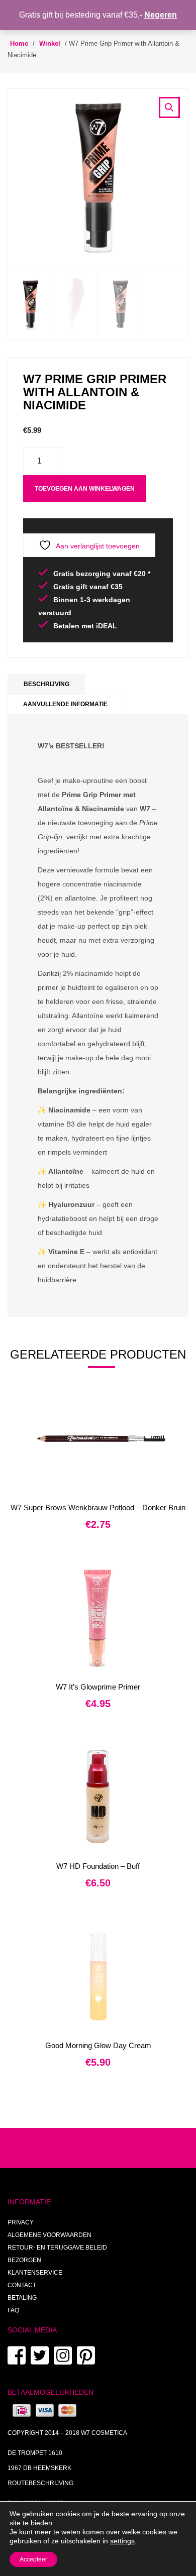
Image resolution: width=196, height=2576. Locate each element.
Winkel (50, 43)
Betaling (22, 2298)
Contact (22, 2285)
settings (122, 2541)
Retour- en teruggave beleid (57, 2248)
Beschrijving (46, 684)
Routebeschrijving (40, 2483)
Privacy (21, 2222)
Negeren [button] (161, 15)
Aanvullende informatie (65, 704)
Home (19, 43)
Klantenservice (35, 2273)
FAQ (13, 2310)
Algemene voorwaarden (50, 2235)
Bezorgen (24, 2260)
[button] (169, 107)
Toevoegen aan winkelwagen (85, 489)
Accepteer (33, 2559)
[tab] (46, 684)
